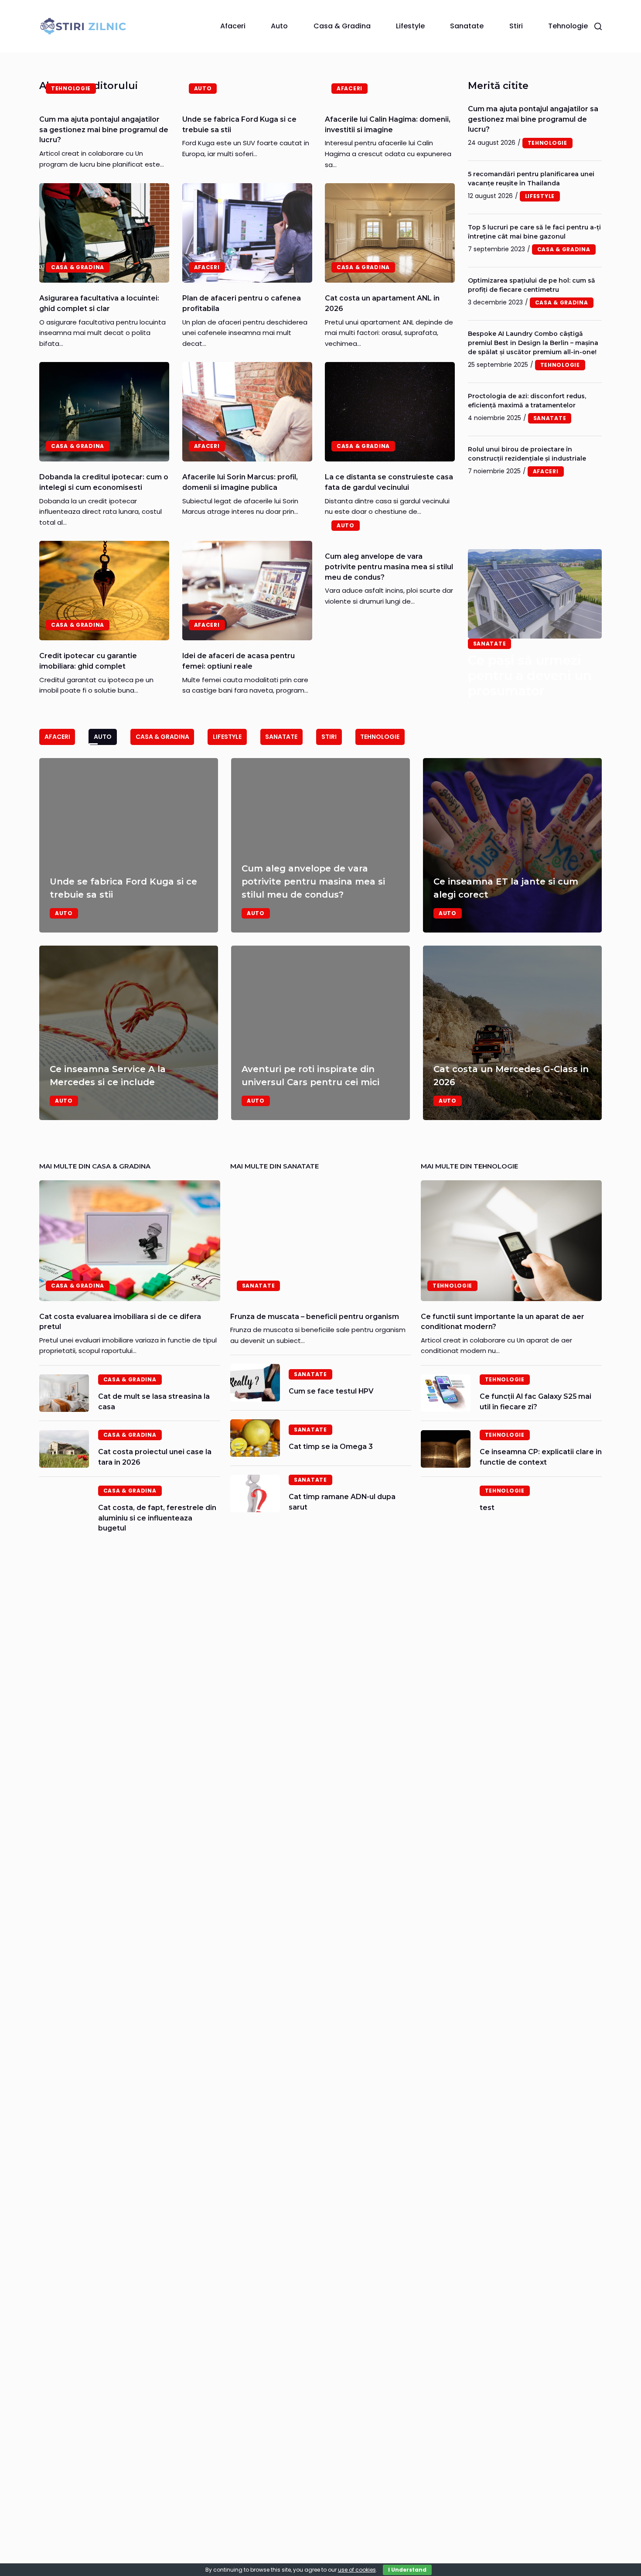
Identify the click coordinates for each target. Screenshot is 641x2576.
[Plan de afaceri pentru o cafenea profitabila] (247, 233)
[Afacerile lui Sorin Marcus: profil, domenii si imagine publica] (247, 412)
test (487, 1508)
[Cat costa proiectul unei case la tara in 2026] (64, 1449)
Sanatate (467, 26)
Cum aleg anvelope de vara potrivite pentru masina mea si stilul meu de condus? (389, 567)
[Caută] (598, 26)
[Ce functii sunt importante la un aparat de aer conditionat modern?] (511, 1241)
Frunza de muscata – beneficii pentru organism (315, 1317)
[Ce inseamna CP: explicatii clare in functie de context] (446, 1449)
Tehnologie (568, 26)
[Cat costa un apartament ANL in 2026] (390, 233)
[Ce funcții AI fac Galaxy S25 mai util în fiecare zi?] (446, 1393)
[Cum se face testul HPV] (255, 1383)
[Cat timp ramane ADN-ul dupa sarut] (255, 1493)
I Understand (407, 2570)
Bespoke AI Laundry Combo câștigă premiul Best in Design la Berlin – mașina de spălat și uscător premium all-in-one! (533, 343)
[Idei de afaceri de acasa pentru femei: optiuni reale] (247, 591)
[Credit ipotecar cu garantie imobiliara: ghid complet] (104, 591)
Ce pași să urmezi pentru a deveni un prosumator (530, 675)
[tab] (57, 737)
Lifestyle (410, 26)
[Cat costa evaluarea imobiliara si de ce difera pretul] (130, 1241)
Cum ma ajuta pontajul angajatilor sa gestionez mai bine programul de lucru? (104, 130)
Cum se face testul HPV (331, 1391)
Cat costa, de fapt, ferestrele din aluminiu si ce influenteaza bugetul (157, 1518)
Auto (279, 26)
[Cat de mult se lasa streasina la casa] (64, 1393)
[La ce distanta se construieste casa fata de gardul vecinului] (390, 412)
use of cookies (357, 2570)
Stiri (516, 26)
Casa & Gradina (342, 26)
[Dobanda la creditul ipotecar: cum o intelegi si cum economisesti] (104, 412)
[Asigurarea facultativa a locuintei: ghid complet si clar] (104, 233)
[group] (320, 939)
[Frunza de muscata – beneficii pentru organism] (321, 1241)
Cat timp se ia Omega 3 (331, 1447)
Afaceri (233, 26)
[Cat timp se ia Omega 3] (255, 1438)
